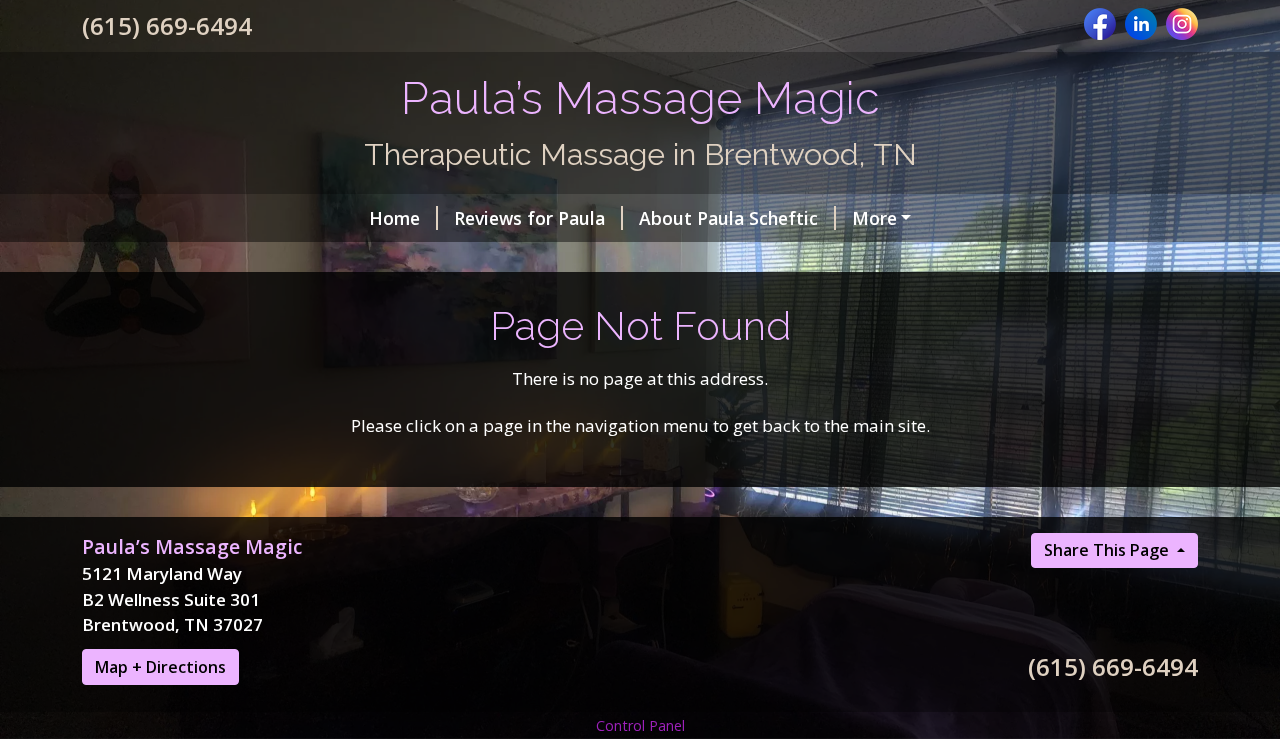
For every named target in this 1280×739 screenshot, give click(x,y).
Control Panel (640, 725)
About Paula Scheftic (728, 218)
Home (394, 218)
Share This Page (1108, 550)
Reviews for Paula (529, 218)
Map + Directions (160, 667)
